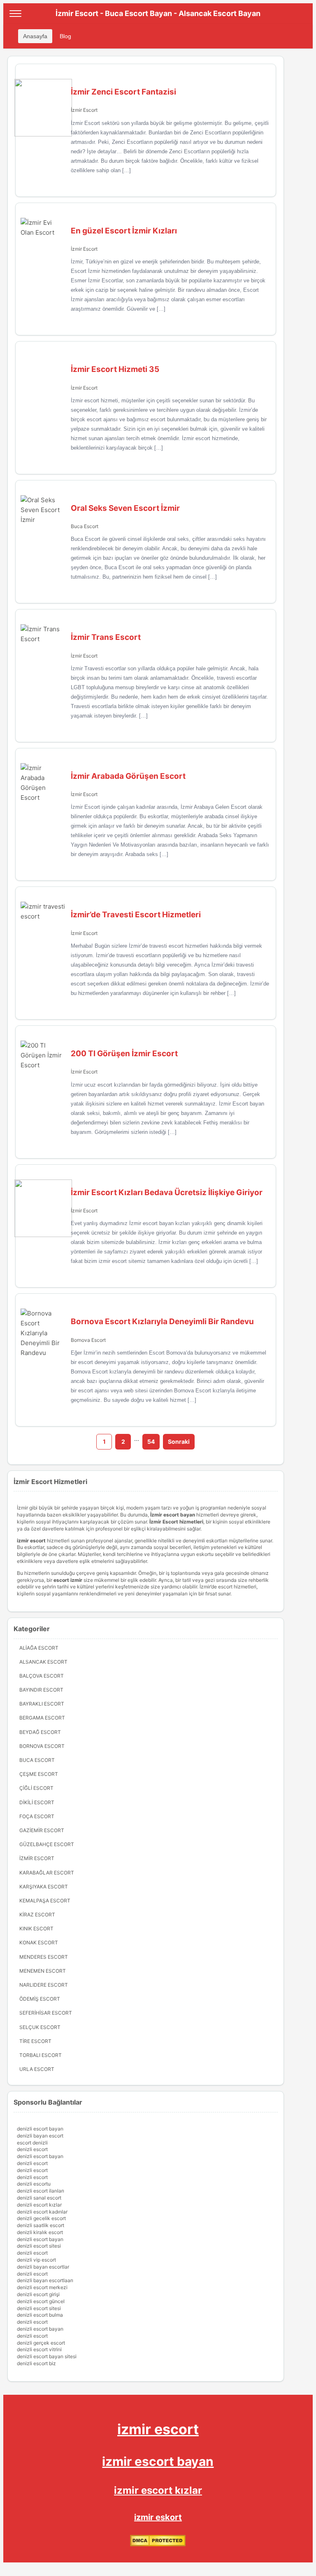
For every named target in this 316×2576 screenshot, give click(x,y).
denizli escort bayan (40, 2129)
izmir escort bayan (158, 2461)
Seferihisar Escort (46, 2013)
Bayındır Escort (41, 1690)
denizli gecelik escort (41, 2218)
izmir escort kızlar (158, 2490)
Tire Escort (35, 2041)
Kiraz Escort (37, 1915)
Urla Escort (37, 2069)
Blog (65, 36)
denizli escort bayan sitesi (47, 2356)
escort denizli (32, 2143)
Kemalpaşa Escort (45, 1901)
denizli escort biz (36, 2363)
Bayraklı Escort (42, 1704)
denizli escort (32, 2149)
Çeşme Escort (39, 1774)
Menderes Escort (44, 1957)
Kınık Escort (36, 1929)
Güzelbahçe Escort (47, 1844)
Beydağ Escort (40, 1732)
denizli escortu (34, 2184)
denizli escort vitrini (39, 2349)
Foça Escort (37, 1816)
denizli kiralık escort (40, 2232)
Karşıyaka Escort (44, 1887)
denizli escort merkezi (42, 2287)
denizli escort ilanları (41, 2191)
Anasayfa (35, 36)
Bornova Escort (88, 1340)
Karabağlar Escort (47, 1873)
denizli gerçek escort (41, 2343)
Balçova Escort (42, 1676)
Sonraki (179, 1441)
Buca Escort (85, 526)
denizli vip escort (36, 2260)
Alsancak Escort (43, 1662)
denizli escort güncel (41, 2301)
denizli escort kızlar (39, 2205)
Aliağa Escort (39, 1648)
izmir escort (158, 2429)
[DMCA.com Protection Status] (158, 2545)
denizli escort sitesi (39, 2246)
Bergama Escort (42, 1718)
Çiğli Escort (36, 1788)
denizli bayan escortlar (43, 2267)
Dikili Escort (37, 1802)
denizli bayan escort (40, 2136)
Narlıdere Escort (44, 1985)
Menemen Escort (43, 1971)
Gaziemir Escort (42, 1830)
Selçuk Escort (40, 2027)
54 (151, 1441)
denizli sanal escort (39, 2198)
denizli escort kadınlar (42, 2212)
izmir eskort (158, 2517)
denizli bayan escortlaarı (45, 2280)
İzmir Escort (84, 110)
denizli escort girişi (38, 2294)
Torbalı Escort (41, 2055)
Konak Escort (39, 1942)
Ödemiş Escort (40, 1999)
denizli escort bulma (40, 2315)
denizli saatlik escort (41, 2225)
